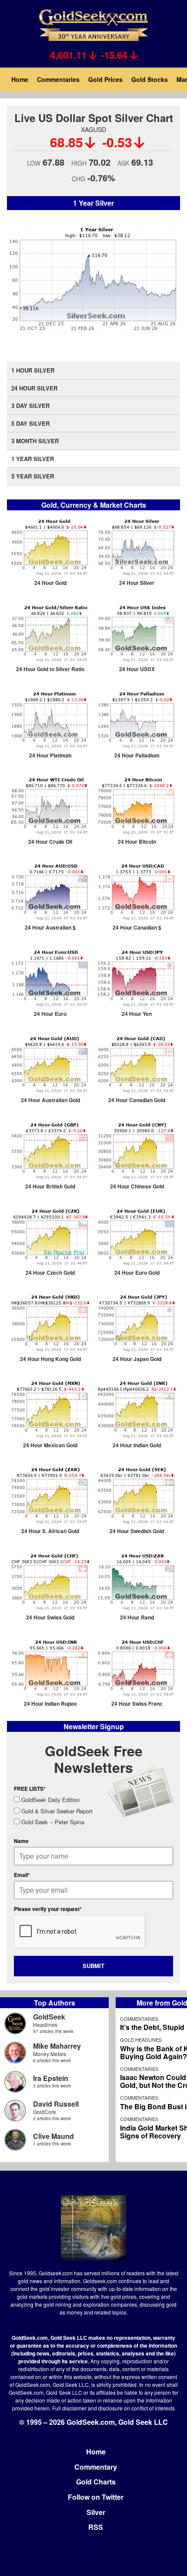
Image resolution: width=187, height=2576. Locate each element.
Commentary (96, 2467)
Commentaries (58, 79)
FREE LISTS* (30, 1789)
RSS (96, 2527)
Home (20, 79)
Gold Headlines (141, 2040)
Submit (93, 1966)
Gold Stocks (150, 79)
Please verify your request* (48, 1909)
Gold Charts (96, 2482)
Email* (22, 1875)
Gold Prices (105, 79)
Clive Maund (53, 2136)
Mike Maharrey (57, 2046)
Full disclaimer (69, 2408)
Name (21, 1841)
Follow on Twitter (96, 2497)
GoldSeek (49, 2017)
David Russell (56, 2104)
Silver (96, 2512)
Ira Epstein (51, 2078)
